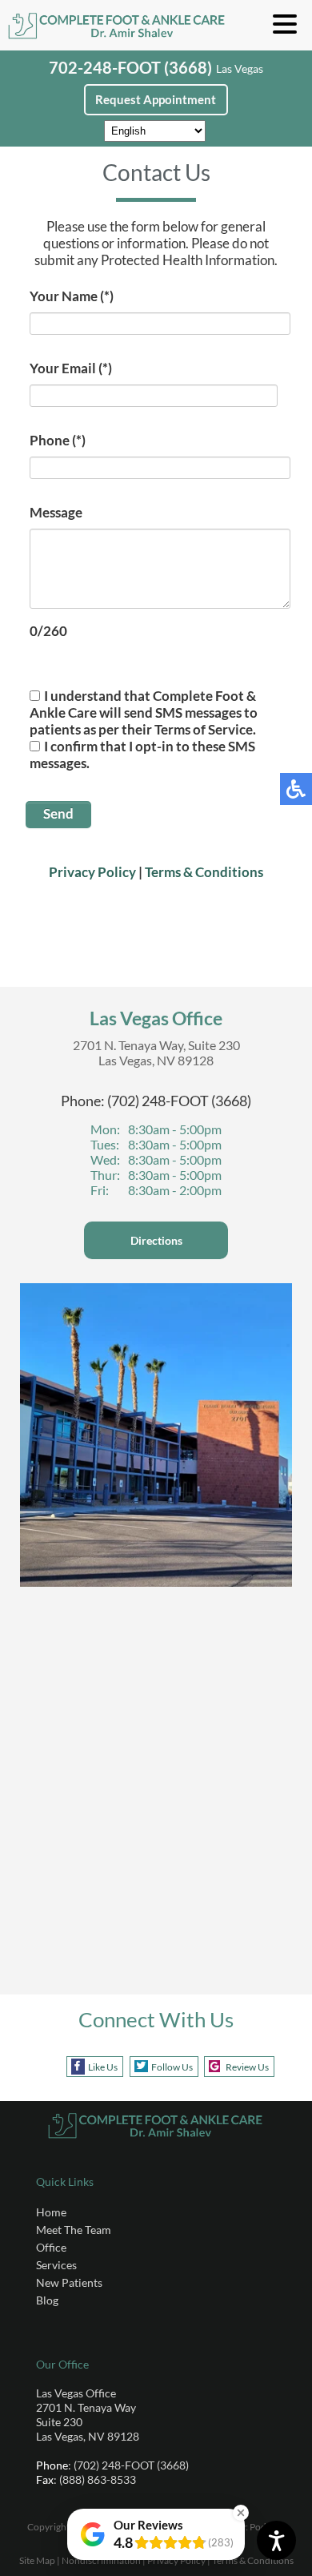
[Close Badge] (241, 2513)
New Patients (69, 2282)
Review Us (247, 2067)
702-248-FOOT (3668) (130, 67)
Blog (47, 2300)
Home (51, 2212)
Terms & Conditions (204, 872)
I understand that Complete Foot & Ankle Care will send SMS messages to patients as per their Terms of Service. (144, 712)
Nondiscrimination (101, 2560)
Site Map (37, 2560)
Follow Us (172, 2067)
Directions (156, 1240)
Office (51, 2247)
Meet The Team (74, 2230)
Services (56, 2265)
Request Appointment (156, 99)
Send (58, 813)
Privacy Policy (92, 872)
